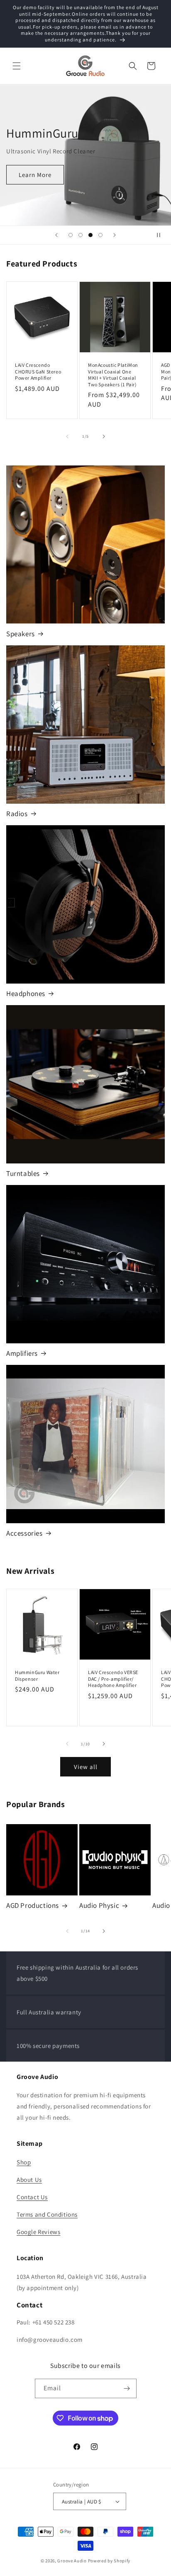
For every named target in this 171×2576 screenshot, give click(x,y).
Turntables (23, 1173)
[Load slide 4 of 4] (100, 235)
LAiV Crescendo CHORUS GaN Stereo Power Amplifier (38, 371)
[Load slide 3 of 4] (90, 235)
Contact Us (32, 2197)
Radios (17, 814)
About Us (29, 2180)
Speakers (21, 634)
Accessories (24, 1533)
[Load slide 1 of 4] (71, 235)
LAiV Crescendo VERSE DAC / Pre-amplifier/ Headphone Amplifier (113, 1679)
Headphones (26, 994)
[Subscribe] (127, 2388)
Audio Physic (99, 1905)
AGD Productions (33, 1905)
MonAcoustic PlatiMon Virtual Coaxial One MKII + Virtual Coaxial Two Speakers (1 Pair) (113, 375)
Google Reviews (38, 2232)
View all (86, 1767)
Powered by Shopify (109, 2561)
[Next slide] (115, 235)
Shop (24, 2162)
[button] (17, 66)
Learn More (35, 175)
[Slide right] (104, 436)
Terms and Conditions (47, 2214)
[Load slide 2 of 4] (81, 235)
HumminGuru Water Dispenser (37, 1676)
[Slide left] (67, 436)
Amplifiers (22, 1353)
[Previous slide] (56, 235)
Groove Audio (72, 2561)
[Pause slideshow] (162, 235)
